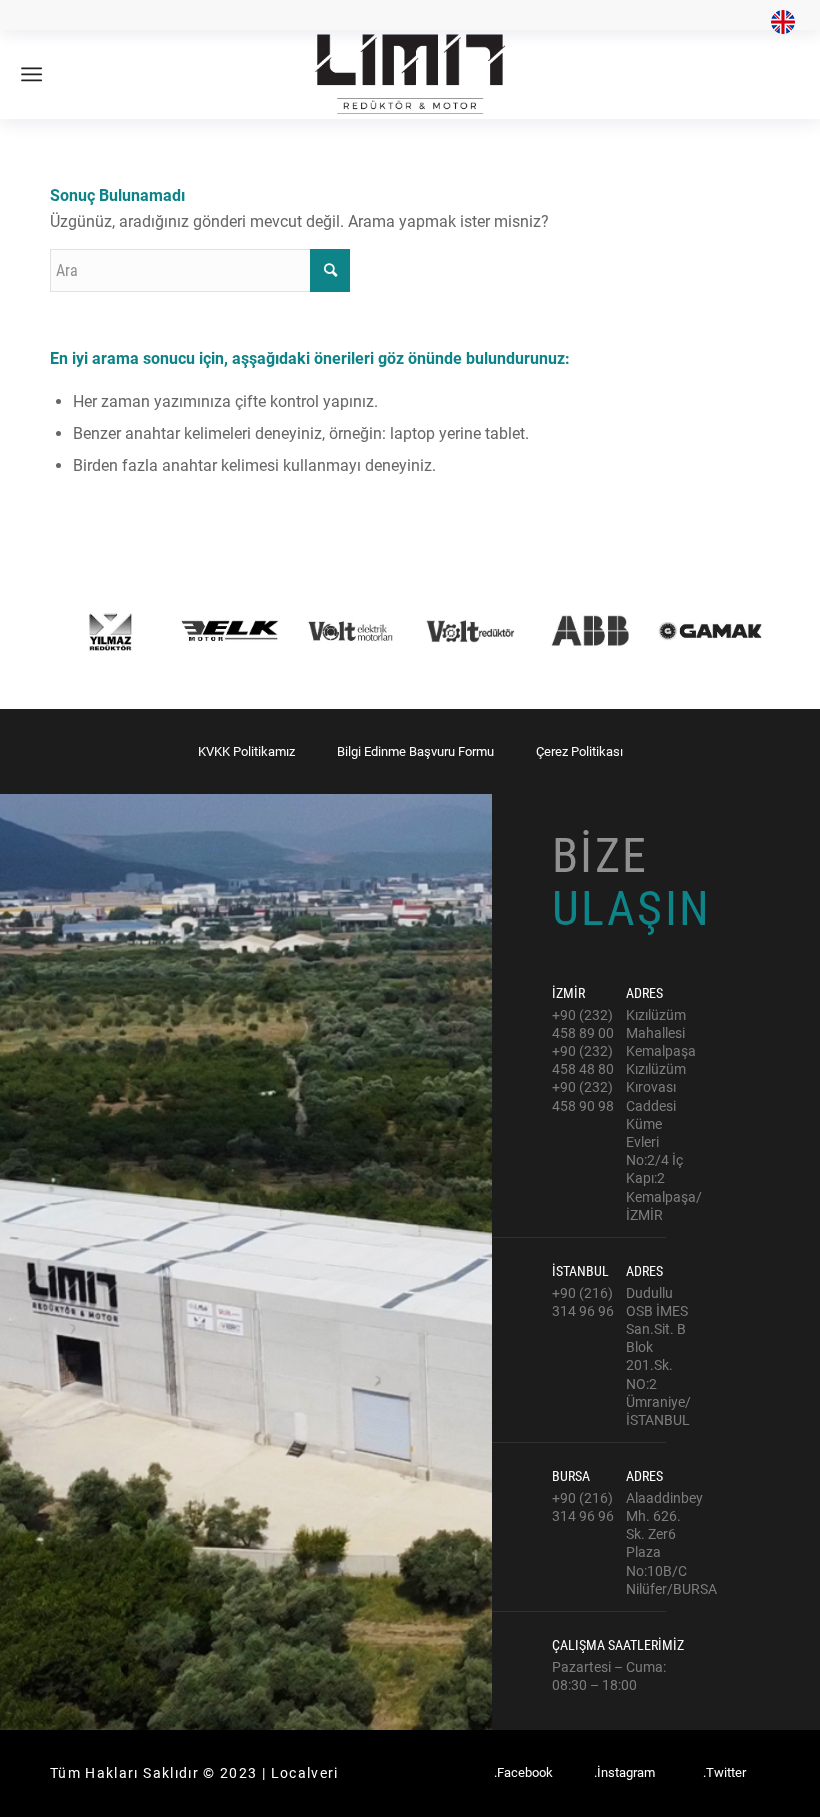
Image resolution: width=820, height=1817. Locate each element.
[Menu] (31, 74)
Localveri (305, 1773)
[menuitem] (778, 23)
